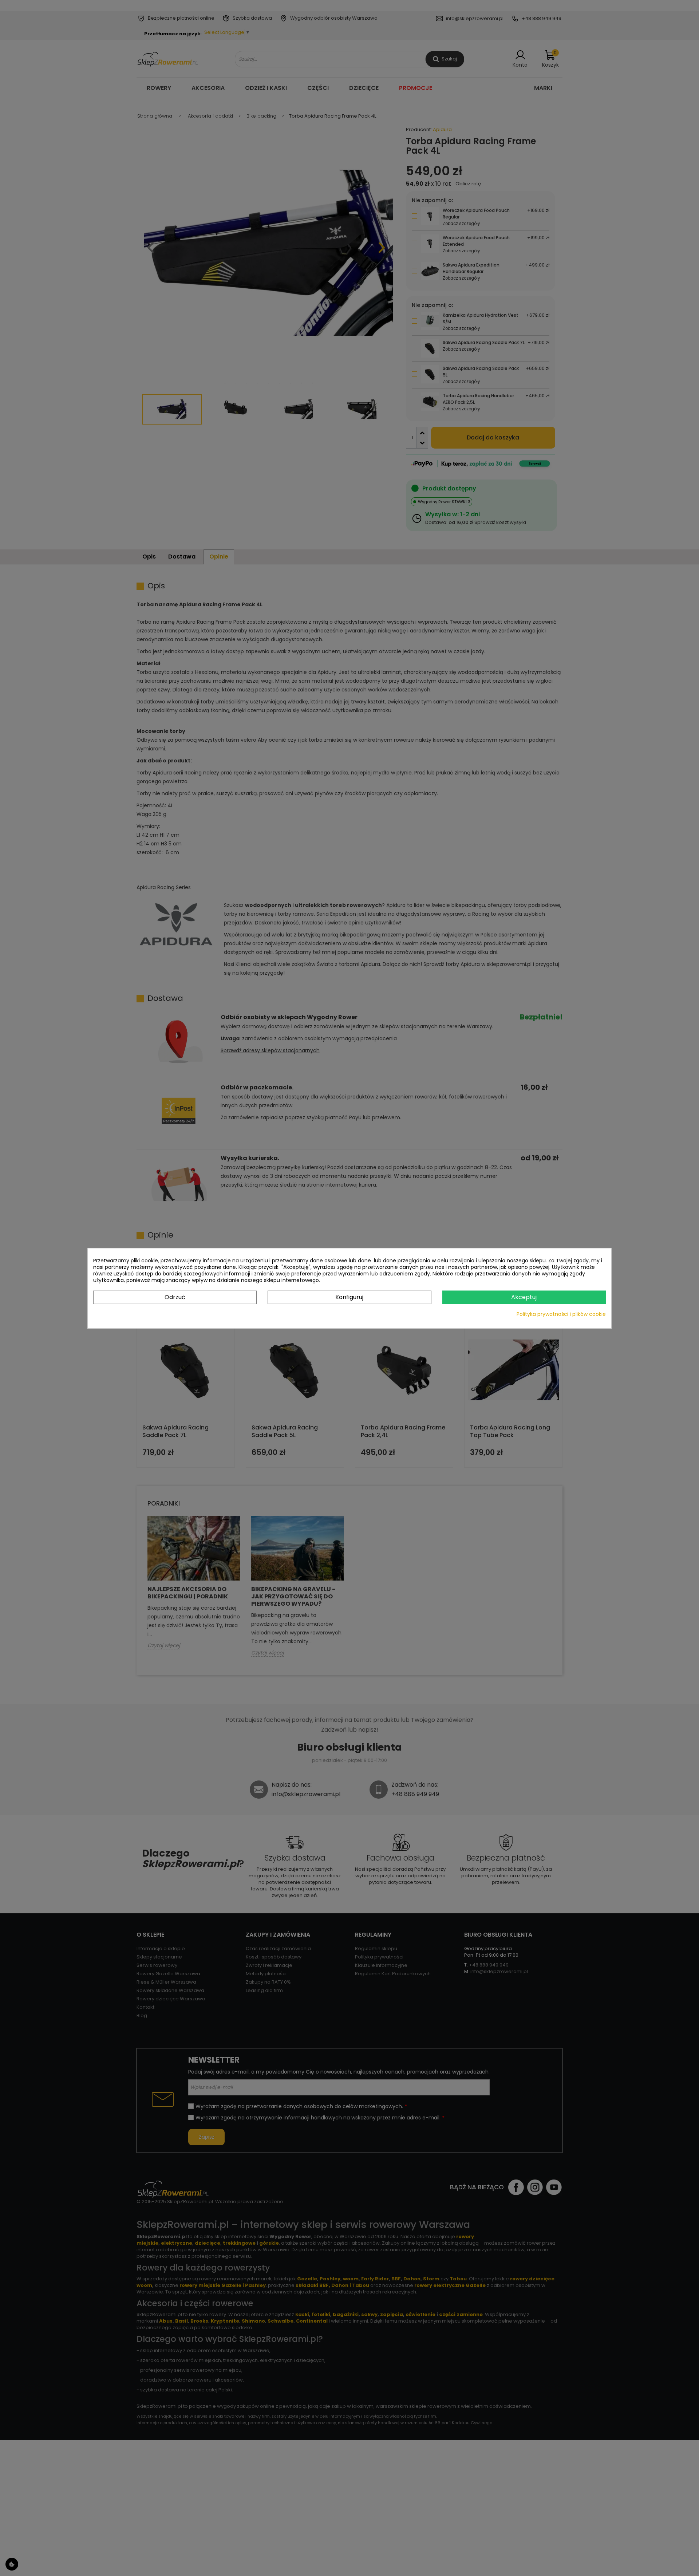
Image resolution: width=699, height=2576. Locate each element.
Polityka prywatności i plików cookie (561, 1314)
